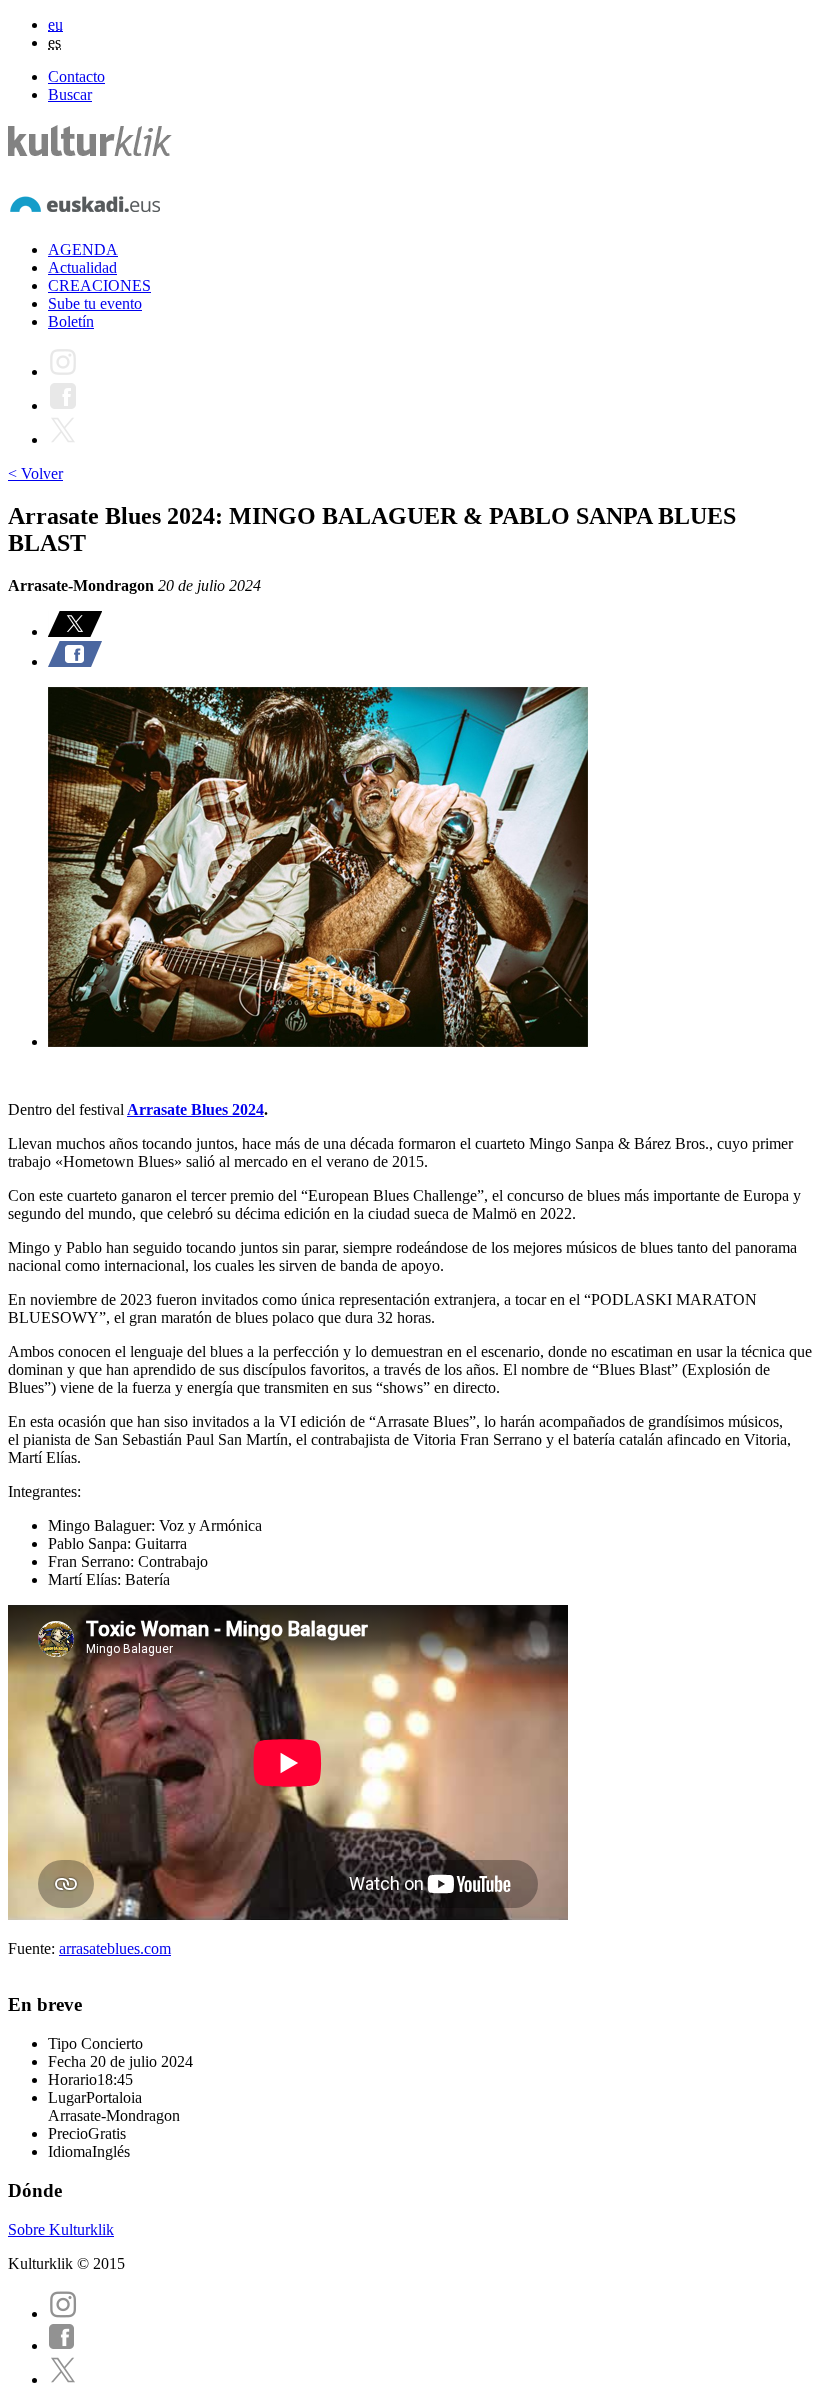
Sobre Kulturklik (61, 2229)
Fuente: (33, 1948)
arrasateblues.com (115, 1948)
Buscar (70, 94)
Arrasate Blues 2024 (195, 1109)
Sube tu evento (95, 303)
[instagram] (63, 2313)
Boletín (71, 321)
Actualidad (82, 267)
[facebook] (62, 2345)
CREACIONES (99, 285)
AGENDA (83, 249)
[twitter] (63, 2379)
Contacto (76, 76)
